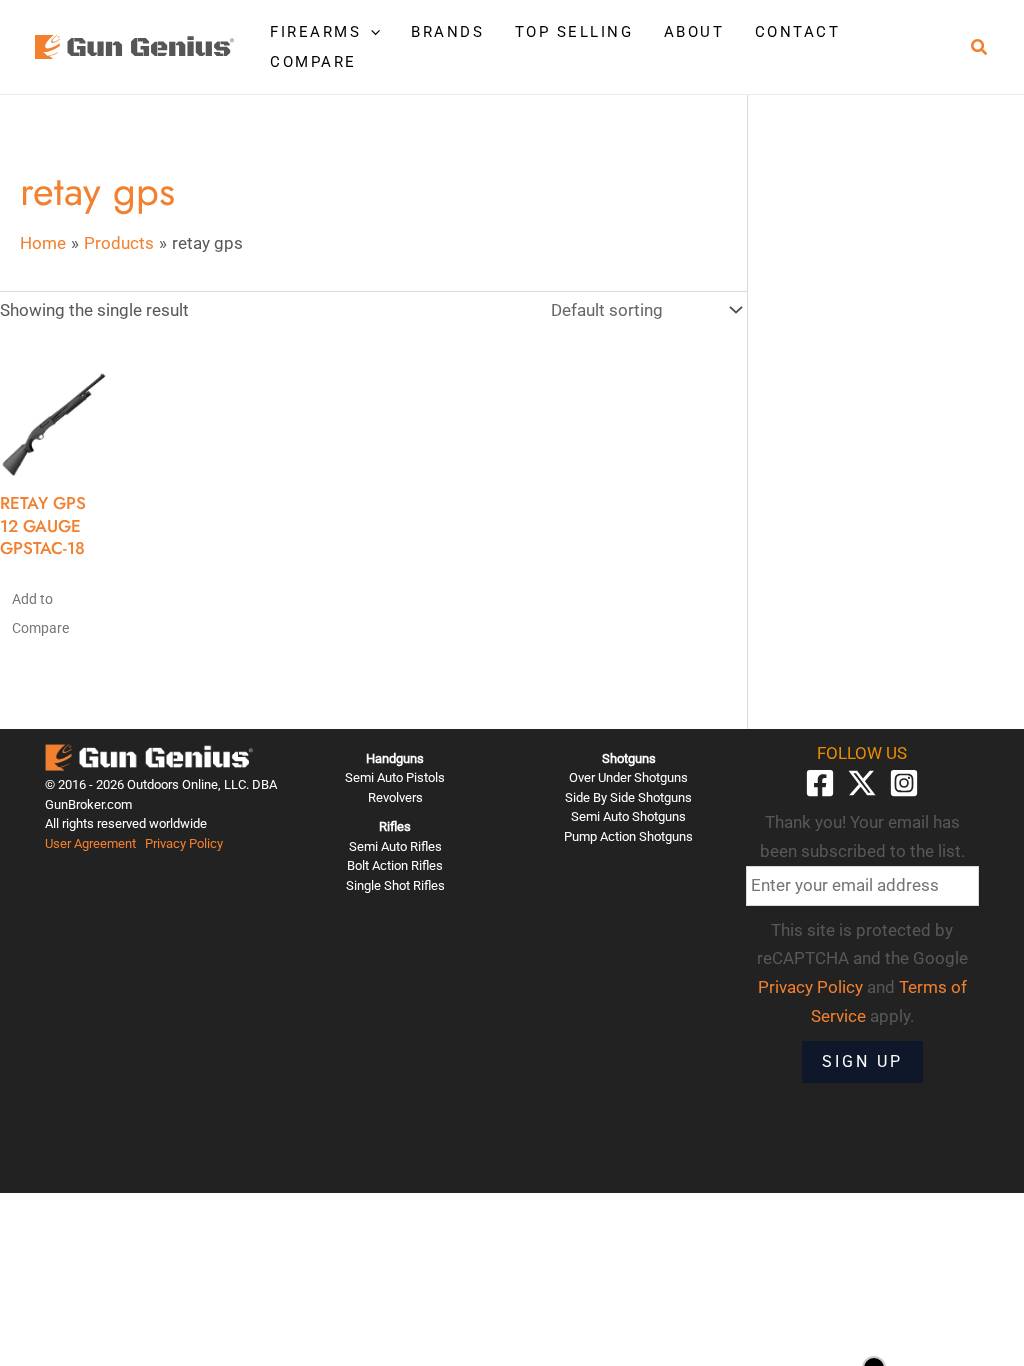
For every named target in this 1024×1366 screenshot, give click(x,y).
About (694, 32)
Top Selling (574, 32)
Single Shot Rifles (395, 885)
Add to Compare (40, 613)
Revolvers (395, 797)
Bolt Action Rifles (395, 865)
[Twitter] (862, 783)
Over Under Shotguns (628, 777)
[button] (370, 32)
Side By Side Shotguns (628, 797)
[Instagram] (904, 783)
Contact (798, 32)
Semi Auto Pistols (395, 777)
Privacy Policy (184, 843)
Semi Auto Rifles (395, 846)
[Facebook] (820, 783)
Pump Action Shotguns (628, 836)
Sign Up (862, 1061)
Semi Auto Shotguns (628, 816)
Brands (447, 32)
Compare (313, 62)
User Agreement (90, 843)
